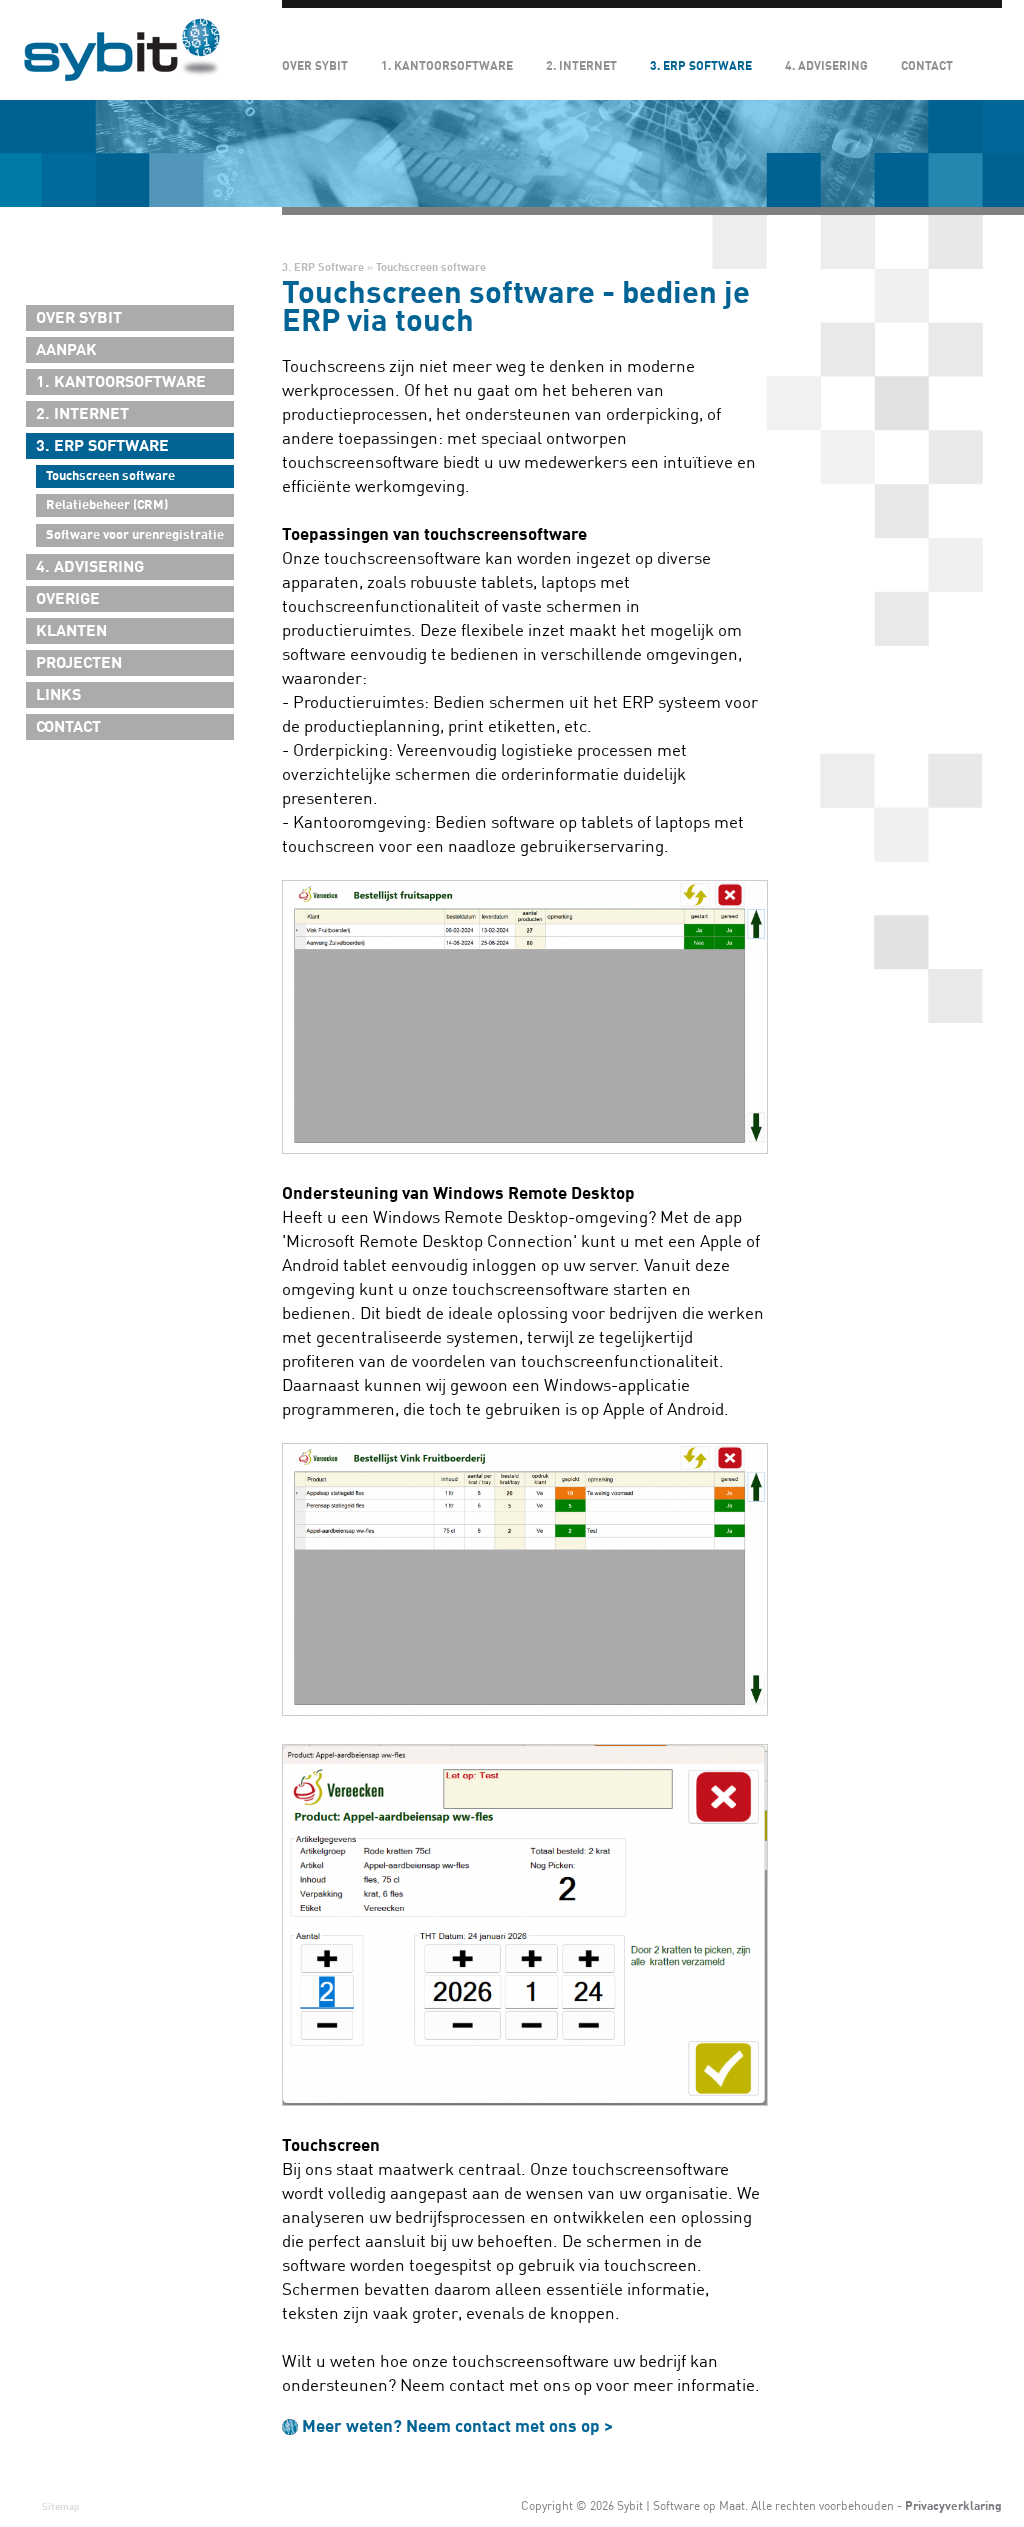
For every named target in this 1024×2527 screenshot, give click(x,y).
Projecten (79, 663)
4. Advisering (826, 66)
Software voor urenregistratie (135, 535)
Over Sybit (315, 66)
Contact (927, 66)
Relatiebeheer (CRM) (107, 505)
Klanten (71, 631)
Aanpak (66, 350)
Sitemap (61, 2506)
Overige (68, 599)
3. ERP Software (701, 66)
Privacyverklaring (953, 2506)
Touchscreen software (110, 476)
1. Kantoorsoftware (447, 66)
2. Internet (581, 66)
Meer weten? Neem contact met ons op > (457, 2426)
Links (58, 695)
